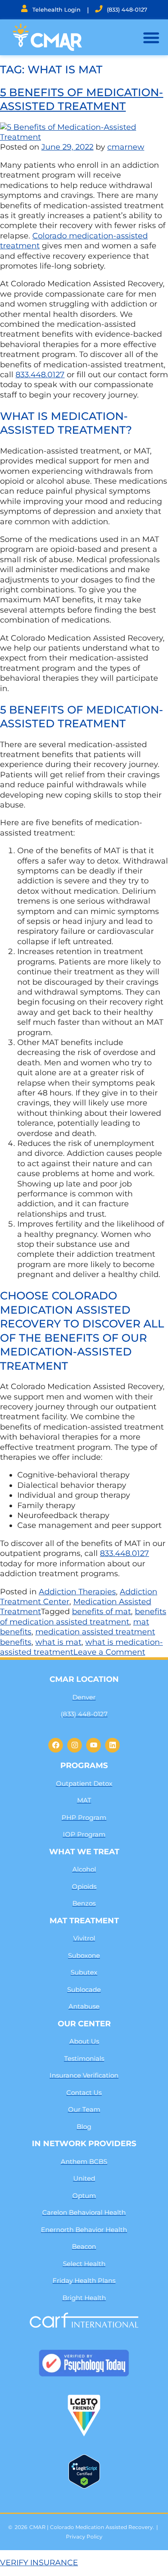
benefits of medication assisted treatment (83, 1617)
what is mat (58, 1642)
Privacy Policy (84, 2537)
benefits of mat (101, 1612)
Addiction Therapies (77, 1592)
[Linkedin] (112, 1745)
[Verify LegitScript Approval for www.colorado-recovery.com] (84, 2486)
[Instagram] (75, 1745)
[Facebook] (56, 1745)
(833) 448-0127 (127, 9)
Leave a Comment (109, 1652)
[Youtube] (93, 1745)
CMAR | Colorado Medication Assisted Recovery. (92, 2527)
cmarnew (126, 147)
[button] (151, 38)
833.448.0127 (40, 375)
